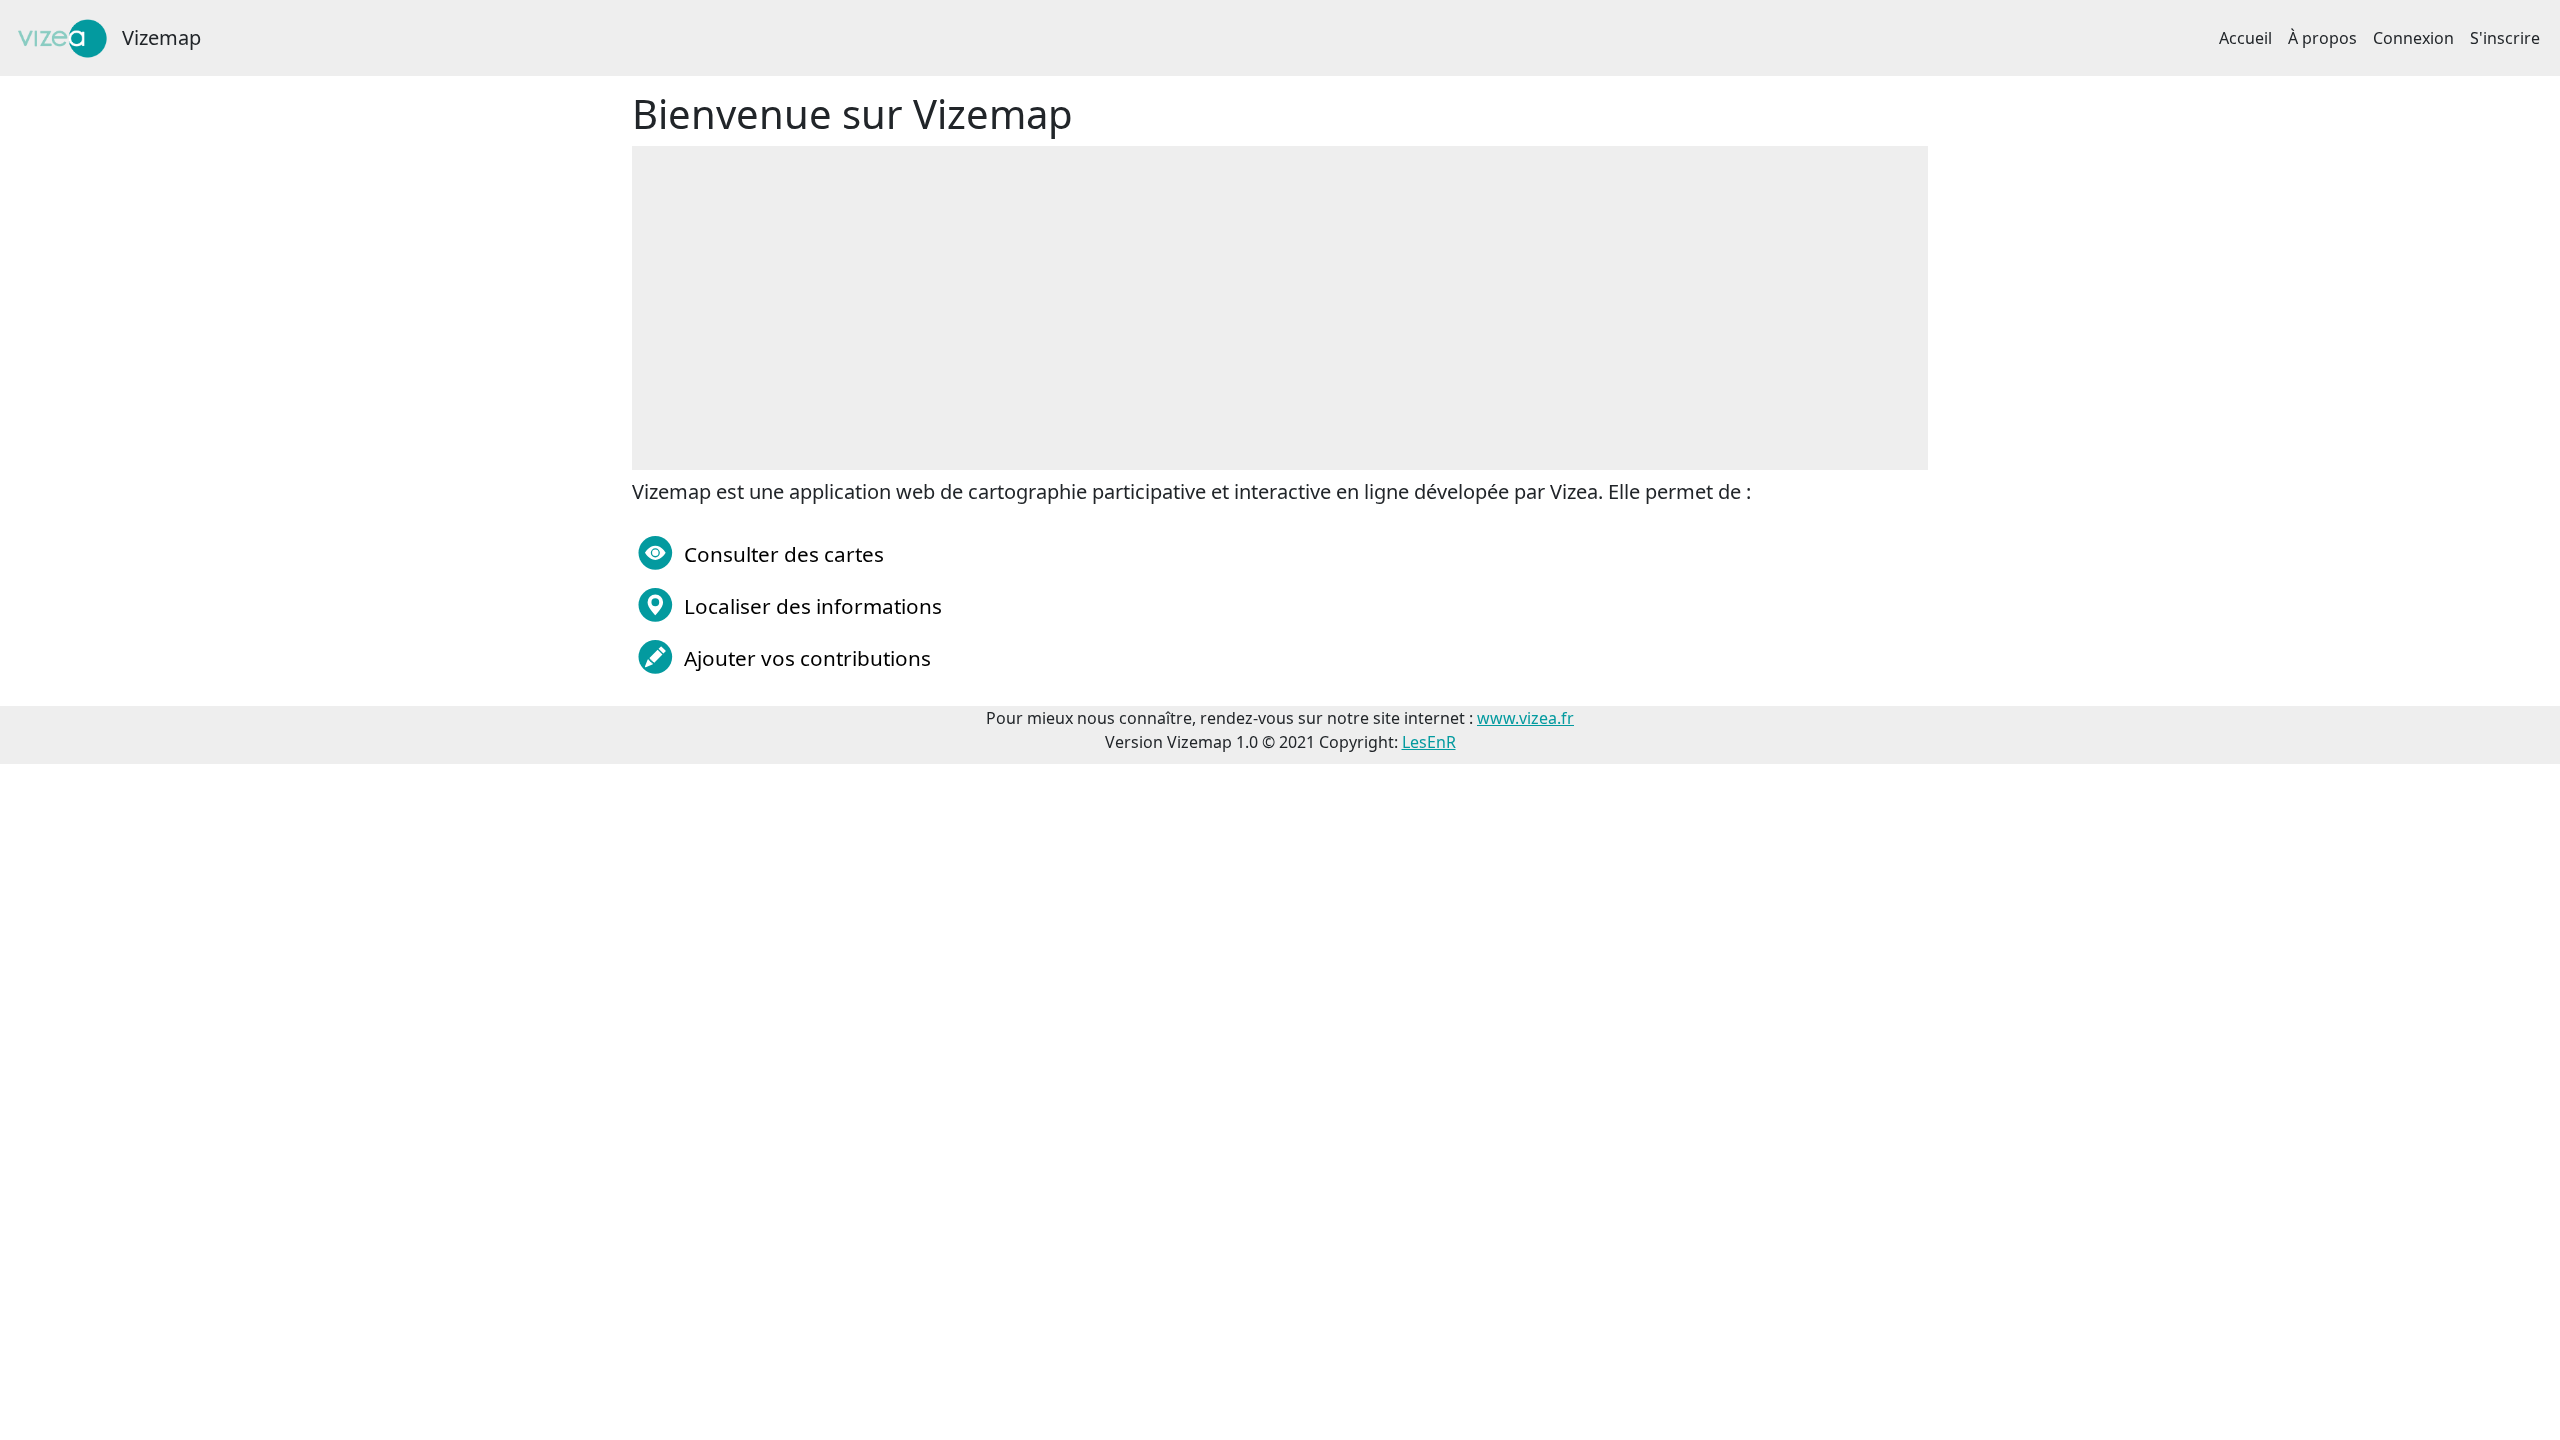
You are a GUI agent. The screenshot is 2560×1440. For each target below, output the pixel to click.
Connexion (2413, 38)
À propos (2322, 38)
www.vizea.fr (1525, 718)
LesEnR (1429, 742)
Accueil (2245, 38)
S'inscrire (2505, 38)
